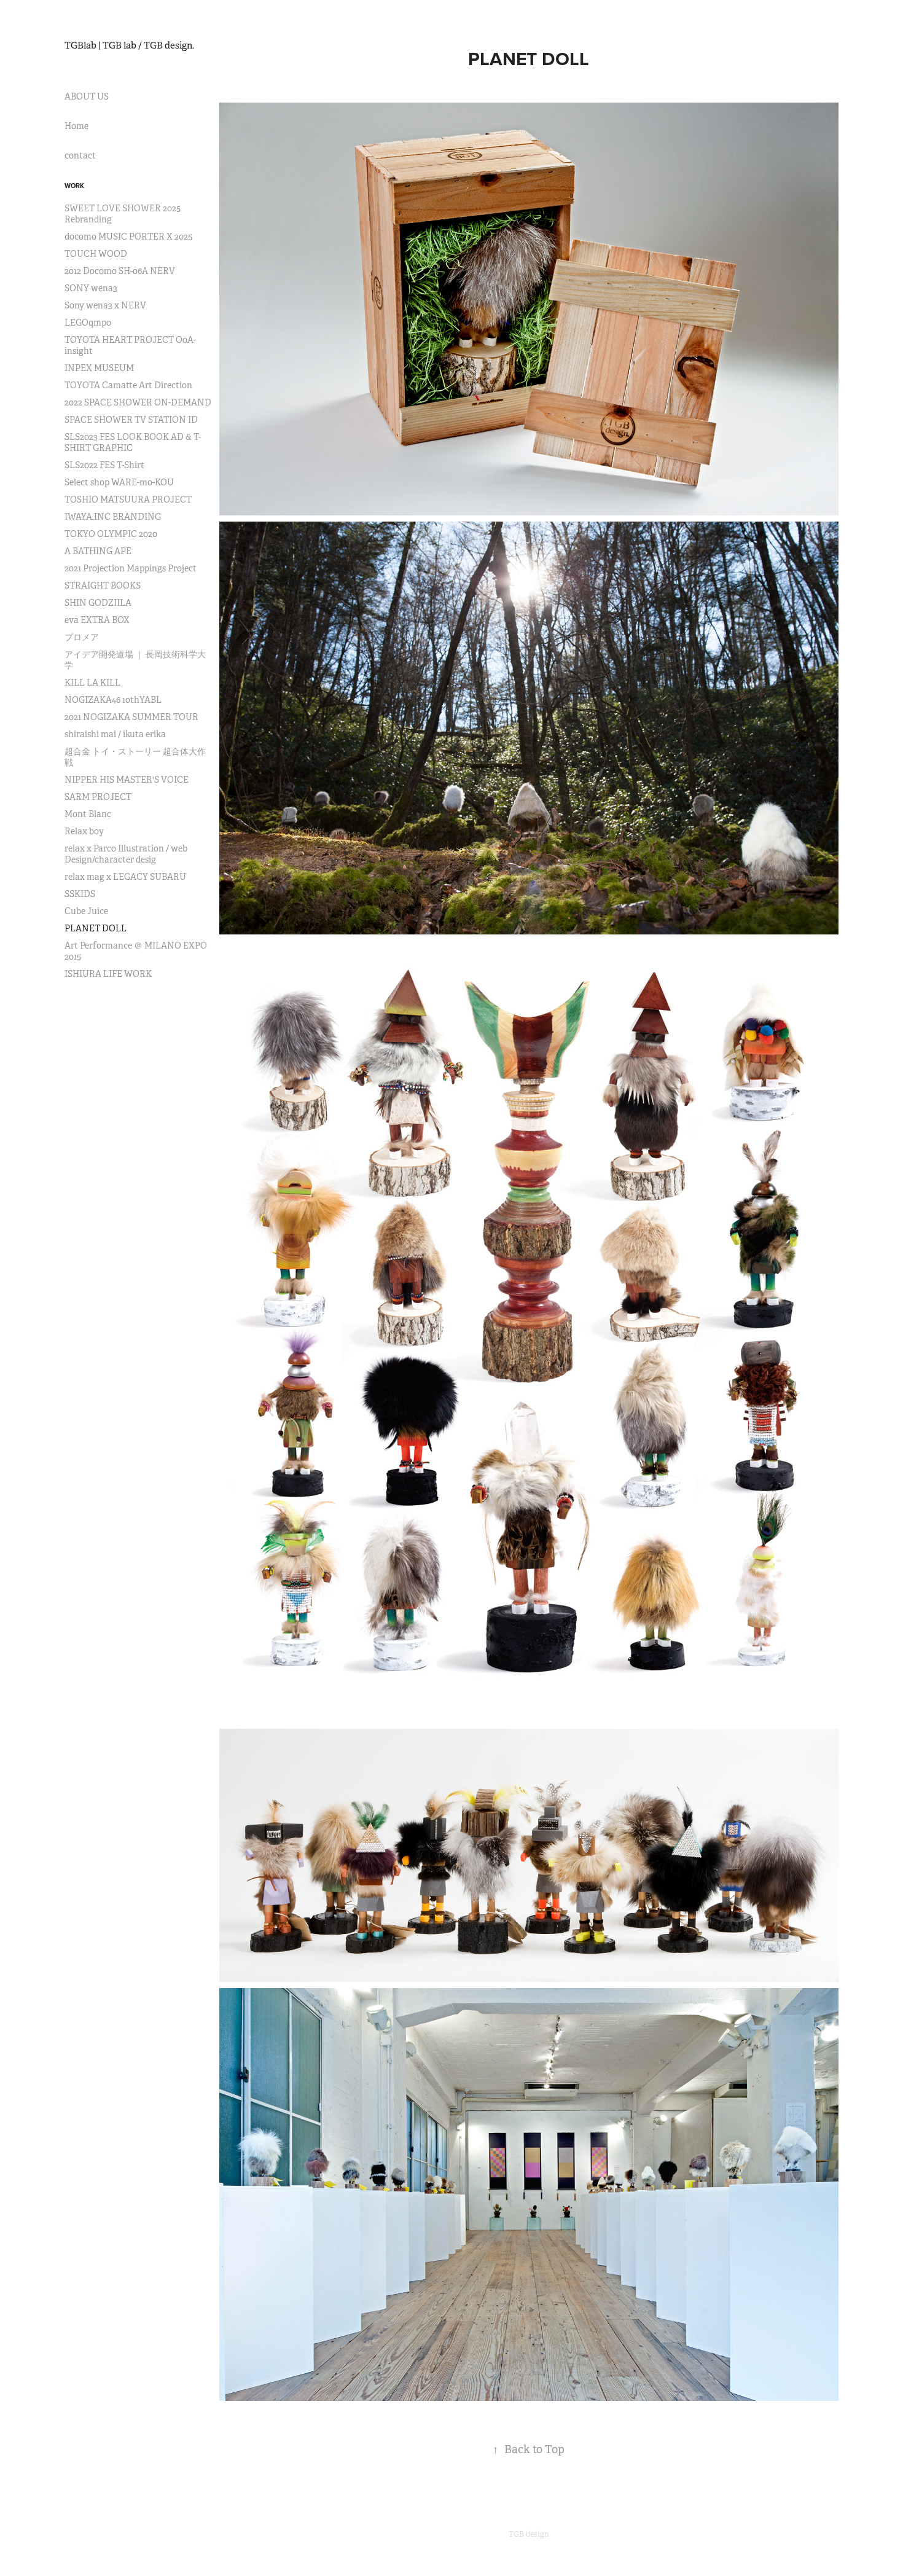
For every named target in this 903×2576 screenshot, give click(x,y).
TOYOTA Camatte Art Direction (128, 385)
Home (76, 126)
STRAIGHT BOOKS (103, 585)
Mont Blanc (88, 814)
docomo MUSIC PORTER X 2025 (128, 237)
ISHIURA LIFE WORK (108, 974)
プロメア (82, 637)
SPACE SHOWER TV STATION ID (131, 420)
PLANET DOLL (96, 928)
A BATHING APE (98, 551)
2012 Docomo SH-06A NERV (120, 271)
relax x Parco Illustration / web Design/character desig (126, 854)
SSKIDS (80, 894)
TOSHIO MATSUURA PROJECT (128, 499)
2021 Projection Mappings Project (131, 568)
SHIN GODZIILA (98, 603)
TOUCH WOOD (96, 254)
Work (74, 186)
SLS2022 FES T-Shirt (104, 465)
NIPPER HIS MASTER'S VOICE (127, 780)
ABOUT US (87, 96)
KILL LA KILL (92, 683)
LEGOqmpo (88, 323)
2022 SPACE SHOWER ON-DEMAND (138, 402)
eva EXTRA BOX (97, 620)
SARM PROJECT (98, 797)
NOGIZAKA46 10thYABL (113, 700)
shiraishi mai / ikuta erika (115, 734)
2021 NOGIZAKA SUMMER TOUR (131, 717)
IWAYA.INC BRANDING (113, 517)
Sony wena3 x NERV (105, 305)
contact (80, 155)
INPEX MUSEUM (99, 368)
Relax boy (84, 831)
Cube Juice (86, 911)
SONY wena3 (91, 288)
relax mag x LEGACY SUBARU (125, 877)
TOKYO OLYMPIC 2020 (111, 534)
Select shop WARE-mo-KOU (119, 482)
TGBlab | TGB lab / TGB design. (129, 45)
